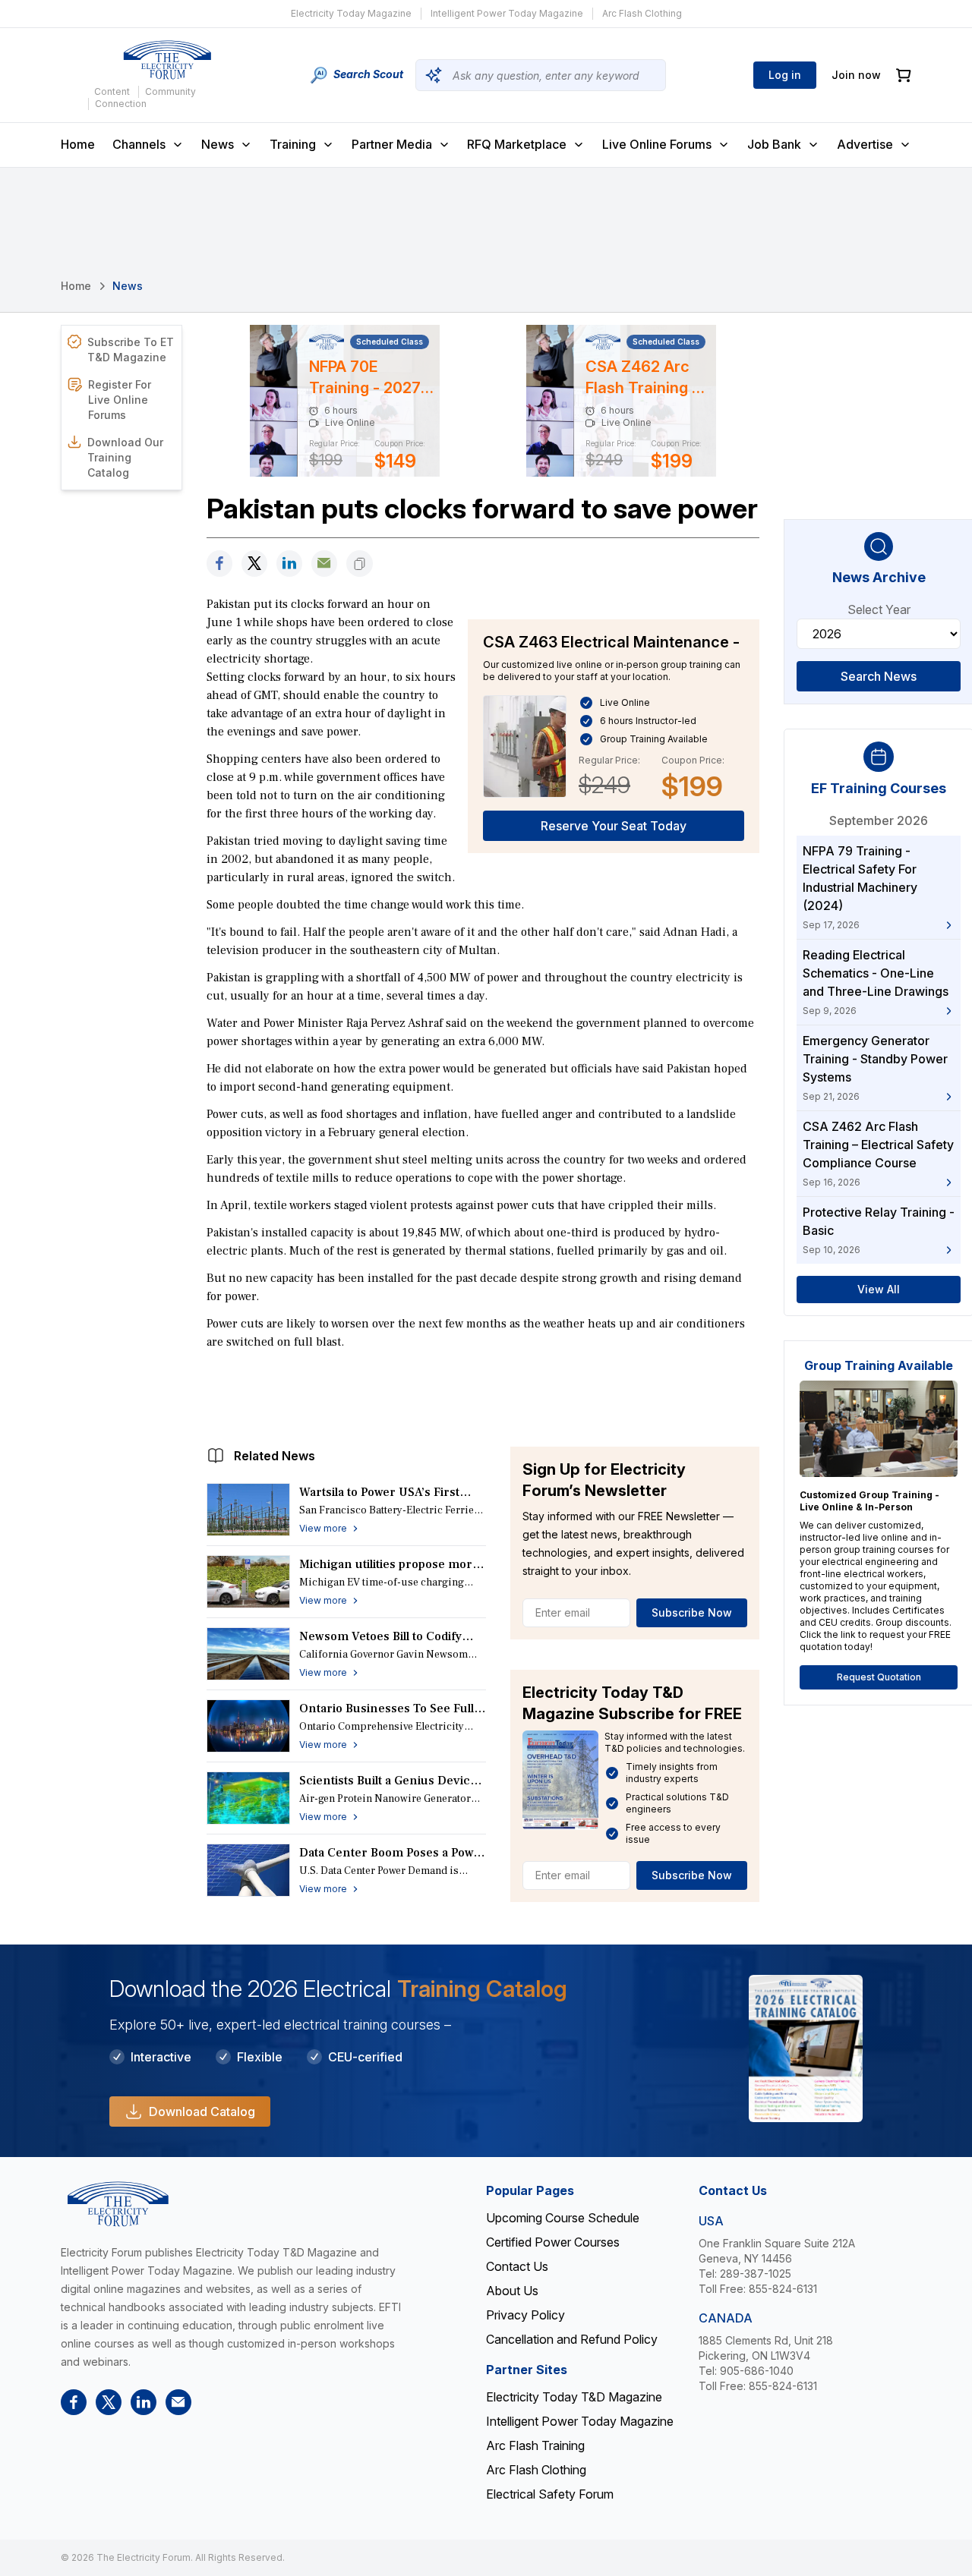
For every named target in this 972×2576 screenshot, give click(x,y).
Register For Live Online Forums (120, 400)
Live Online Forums (657, 144)
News (218, 144)
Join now (856, 75)
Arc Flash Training (535, 2445)
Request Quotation (879, 1677)
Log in (785, 75)
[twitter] (254, 564)
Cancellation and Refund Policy (572, 2339)
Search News (879, 676)
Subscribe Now (692, 1612)
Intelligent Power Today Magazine (507, 13)
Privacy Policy (525, 2315)
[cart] (904, 76)
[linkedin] (289, 564)
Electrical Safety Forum (550, 2494)
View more (323, 1528)
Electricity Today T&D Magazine (574, 2397)
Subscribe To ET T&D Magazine (131, 350)
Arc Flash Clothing (642, 13)
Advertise (865, 144)
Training (293, 144)
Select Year (879, 609)
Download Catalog (202, 2112)
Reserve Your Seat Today (614, 826)
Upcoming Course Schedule (563, 2218)
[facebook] (219, 564)
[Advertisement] (483, 1394)
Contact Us (517, 2266)
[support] (324, 564)
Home (78, 144)
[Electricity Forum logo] (167, 60)
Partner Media (392, 144)
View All (879, 1289)
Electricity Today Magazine (351, 13)
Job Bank (774, 144)
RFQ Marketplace (517, 144)
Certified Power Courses (553, 2242)
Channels (139, 144)
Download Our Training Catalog (125, 457)
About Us (512, 2291)
